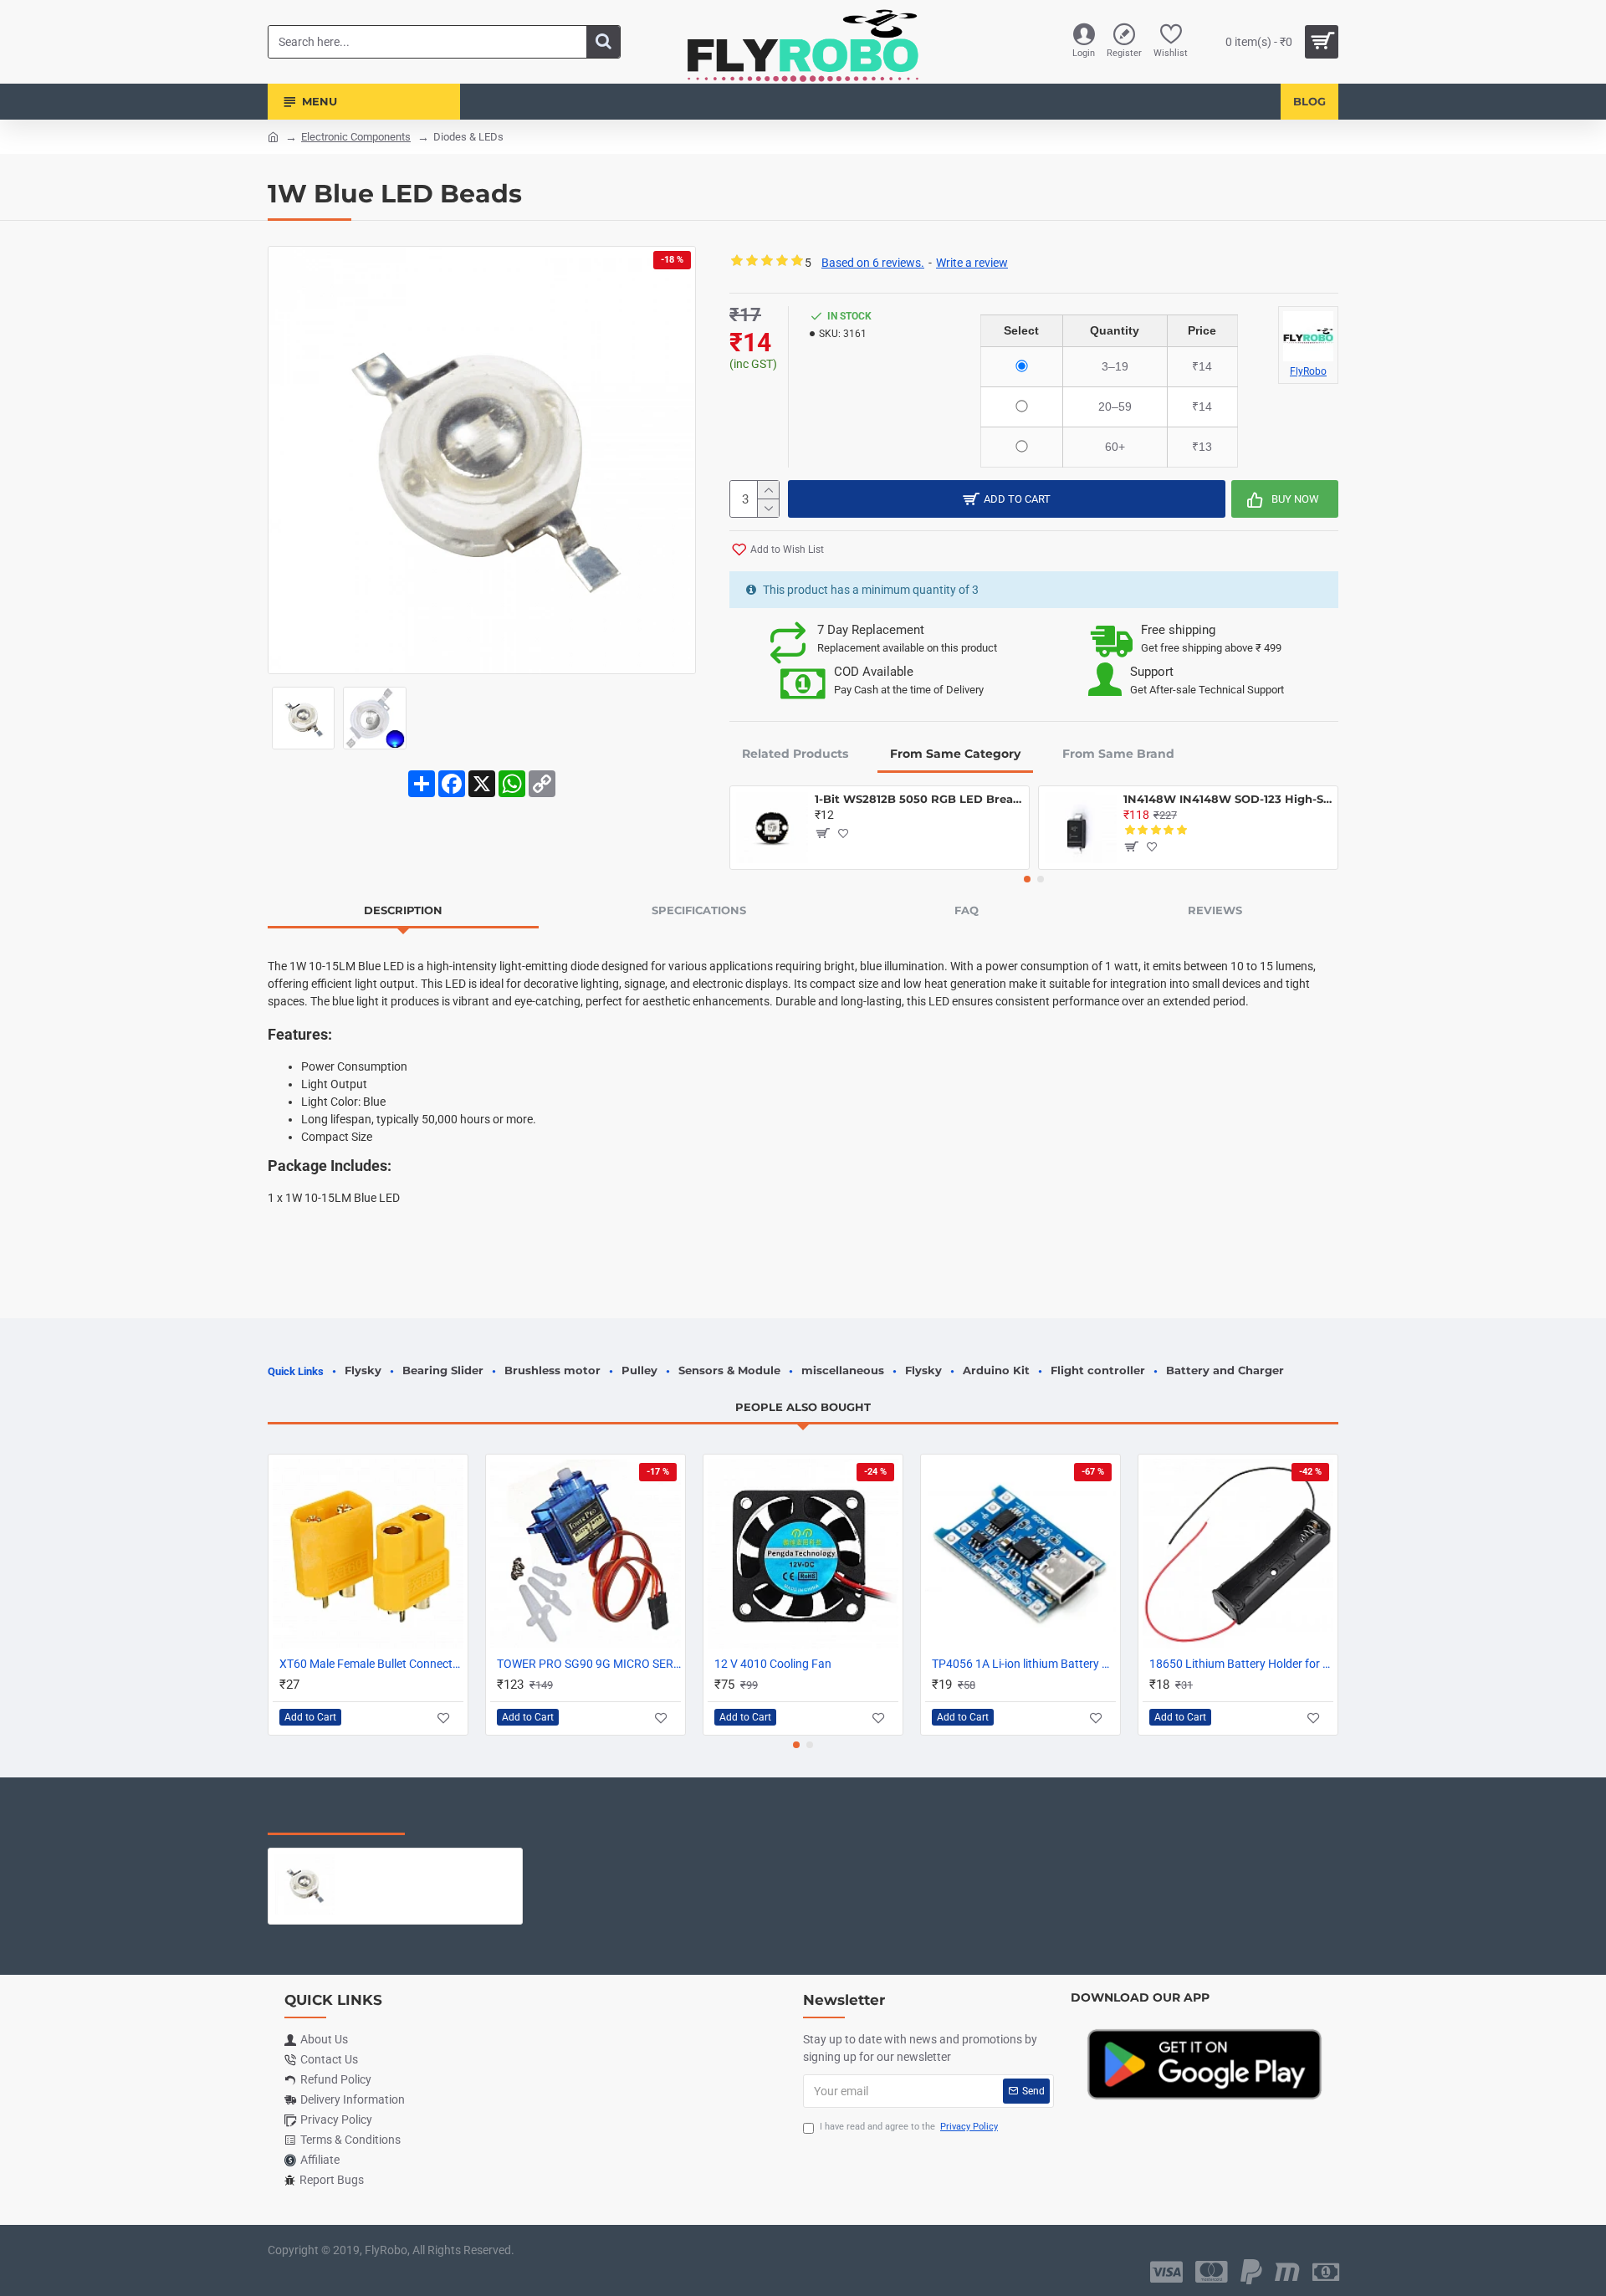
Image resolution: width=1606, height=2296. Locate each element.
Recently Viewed (336, 1818)
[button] (1027, 879)
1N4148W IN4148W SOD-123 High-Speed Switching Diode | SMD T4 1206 (1228, 799)
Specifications (699, 910)
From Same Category (955, 754)
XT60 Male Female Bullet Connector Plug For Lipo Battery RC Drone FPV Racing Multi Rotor (371, 1664)
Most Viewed (476, 1818)
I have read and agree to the (909, 2127)
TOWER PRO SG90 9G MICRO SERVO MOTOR (589, 1664)
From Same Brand (1118, 754)
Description (403, 910)
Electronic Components (356, 137)
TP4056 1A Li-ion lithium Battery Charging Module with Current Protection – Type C (1024, 1664)
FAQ (967, 910)
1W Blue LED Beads (397, 1861)
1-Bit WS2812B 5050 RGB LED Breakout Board (919, 799)
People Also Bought (803, 1407)
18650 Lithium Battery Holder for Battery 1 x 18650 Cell (1241, 1664)
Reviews (1215, 910)
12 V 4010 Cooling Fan (773, 1664)
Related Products (795, 754)
